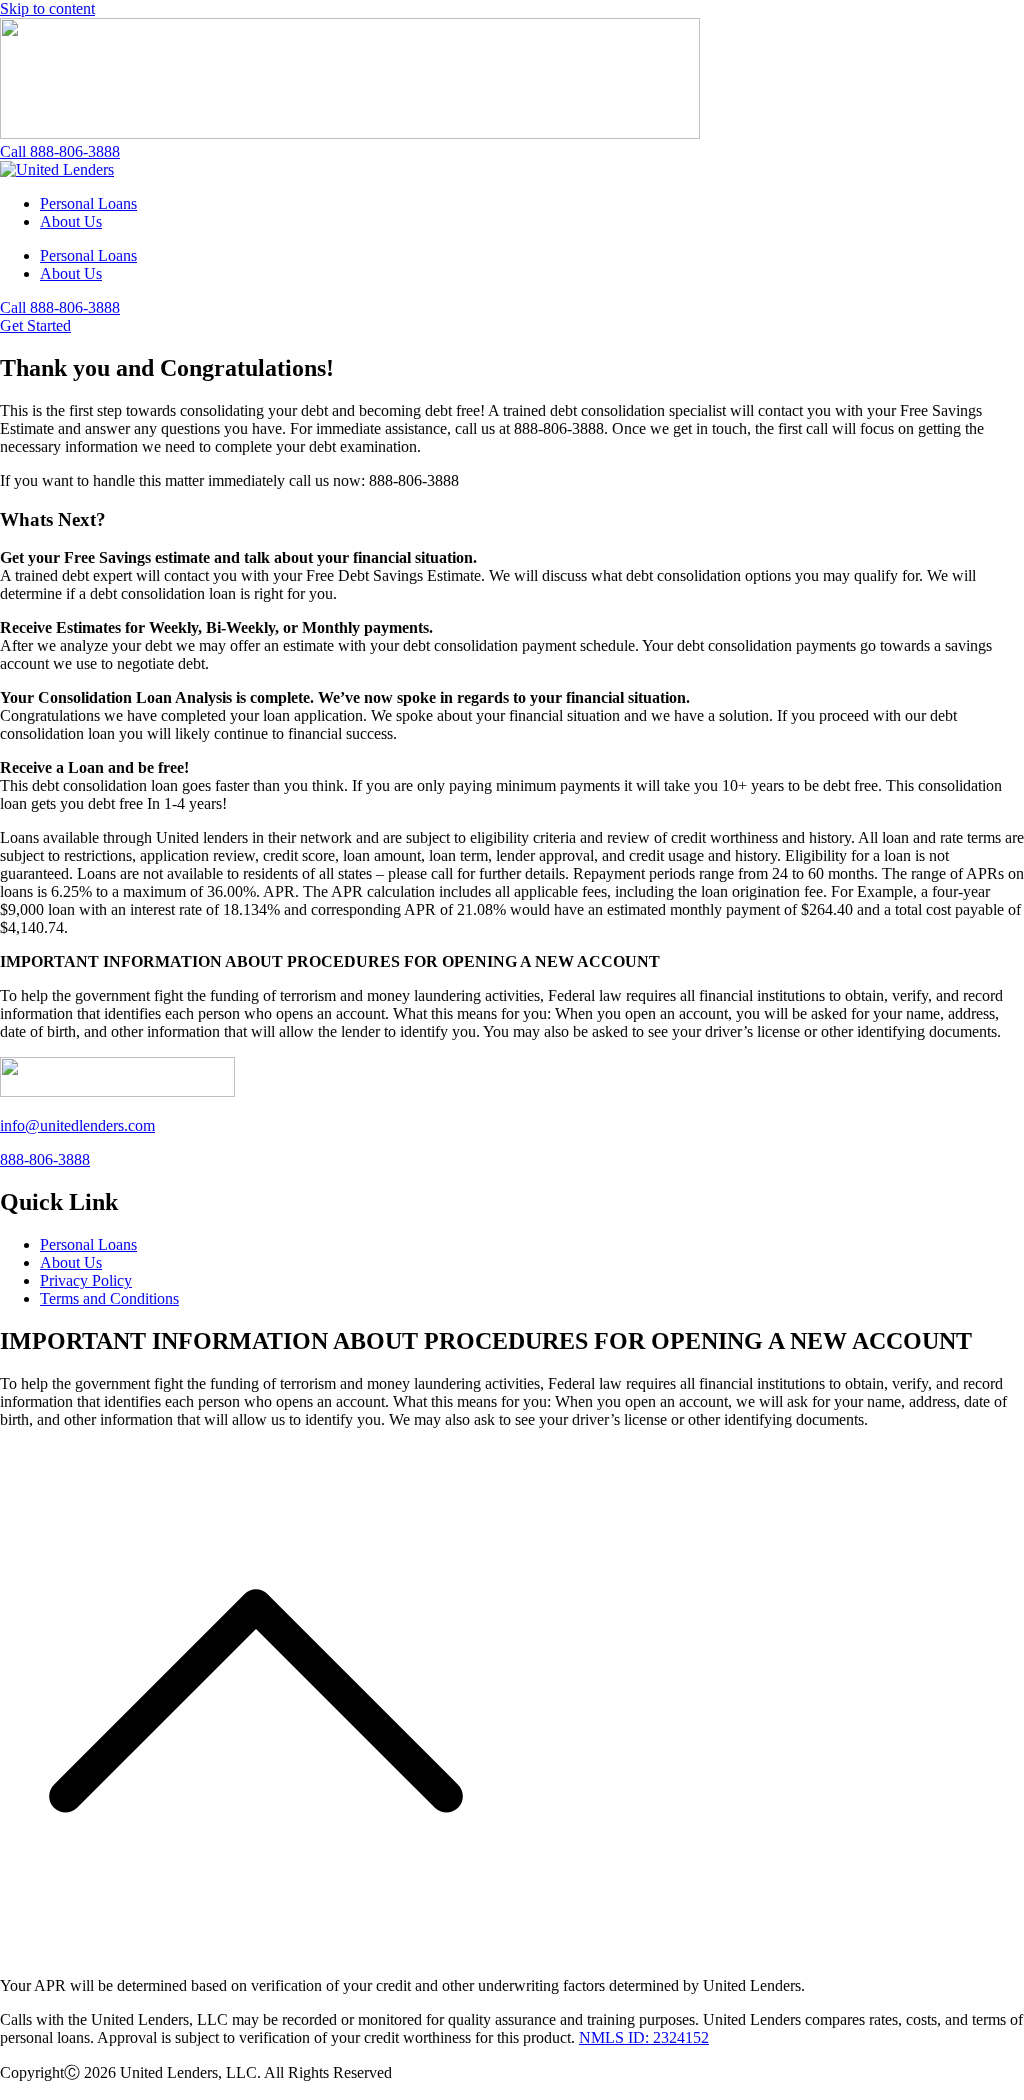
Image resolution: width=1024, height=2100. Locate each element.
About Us (71, 221)
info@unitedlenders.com (77, 1125)
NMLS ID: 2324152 (644, 2037)
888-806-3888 (45, 1159)
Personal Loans (88, 203)
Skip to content (47, 8)
